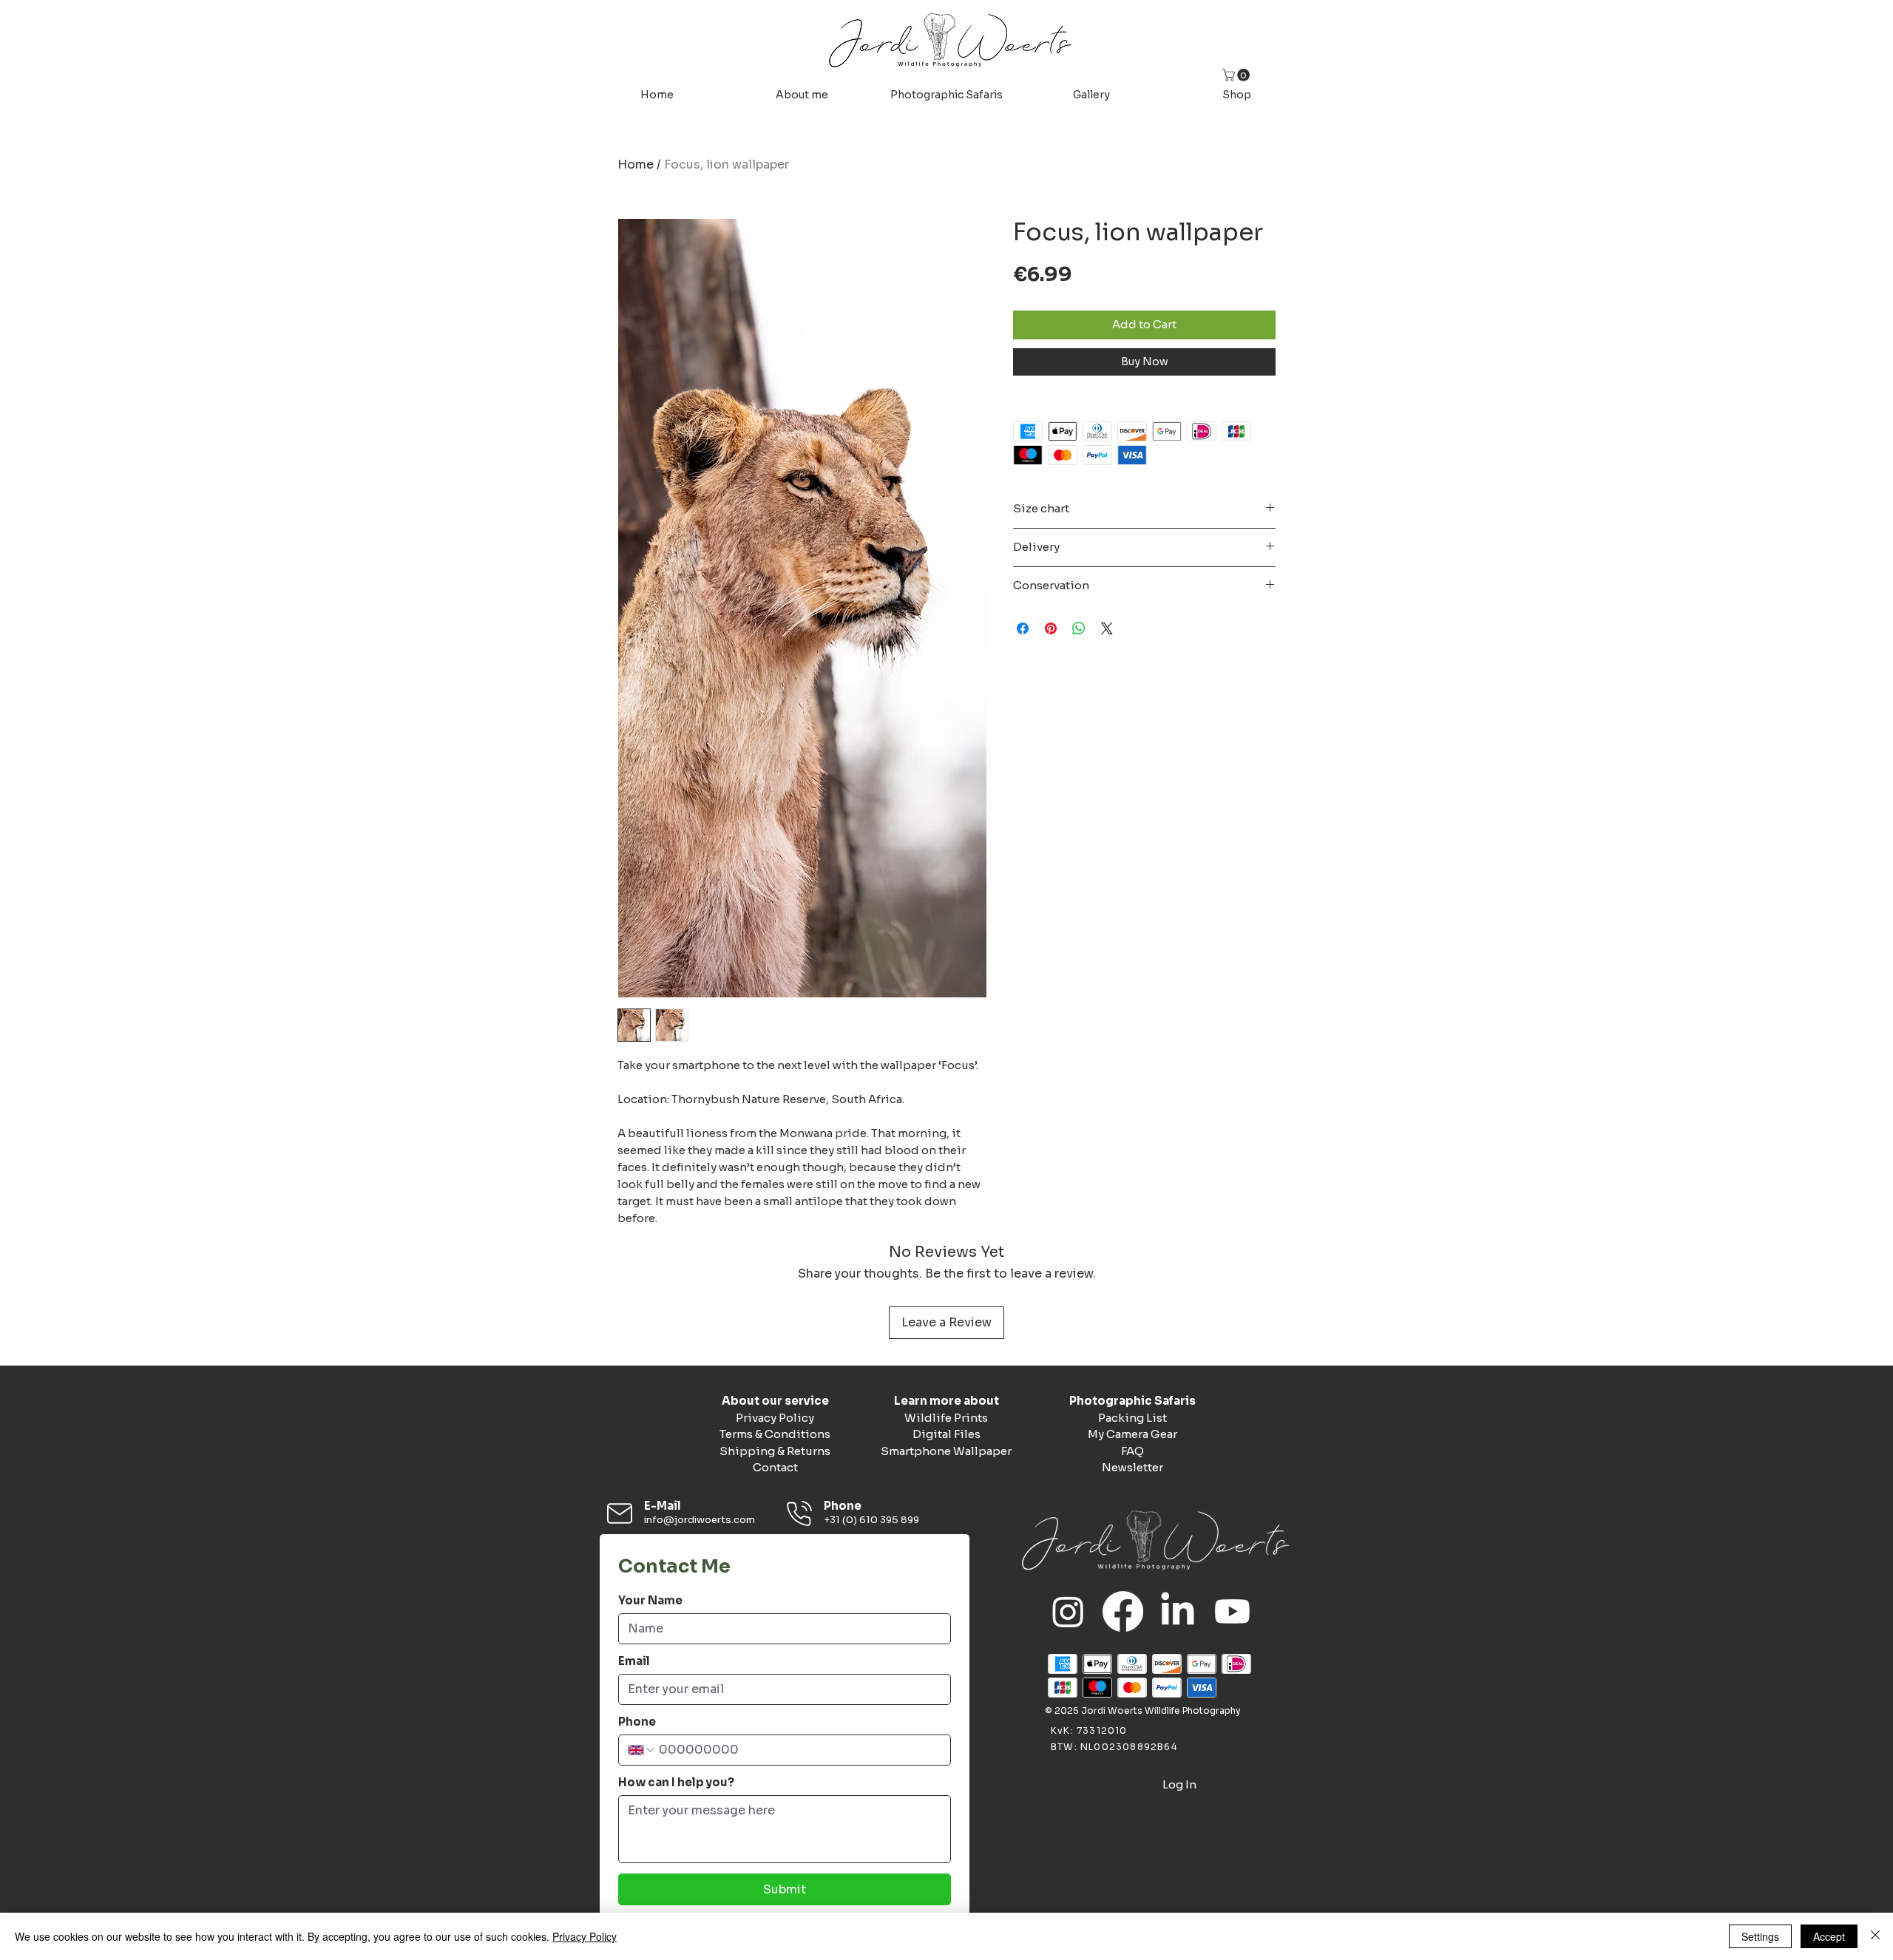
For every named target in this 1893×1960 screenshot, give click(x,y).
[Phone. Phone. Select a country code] (642, 1750)
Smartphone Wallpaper (946, 1451)
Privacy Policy (775, 1418)
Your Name (650, 1601)
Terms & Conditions (775, 1434)
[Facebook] (1123, 1611)
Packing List (1132, 1418)
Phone (637, 1722)
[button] (1237, 75)
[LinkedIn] (1178, 1611)
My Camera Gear (1132, 1434)
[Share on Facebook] (1023, 628)
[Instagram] (1068, 1611)
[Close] (1875, 1936)
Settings (1760, 1936)
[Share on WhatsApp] (1079, 628)
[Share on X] (1107, 628)
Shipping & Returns (775, 1451)
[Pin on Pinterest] (1051, 628)
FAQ (1132, 1451)
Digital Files (946, 1434)
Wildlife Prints (946, 1418)
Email (634, 1661)
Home (636, 165)
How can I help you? (676, 1783)
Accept (1829, 1936)
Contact (775, 1467)
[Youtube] (1232, 1611)
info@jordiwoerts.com (700, 1520)
